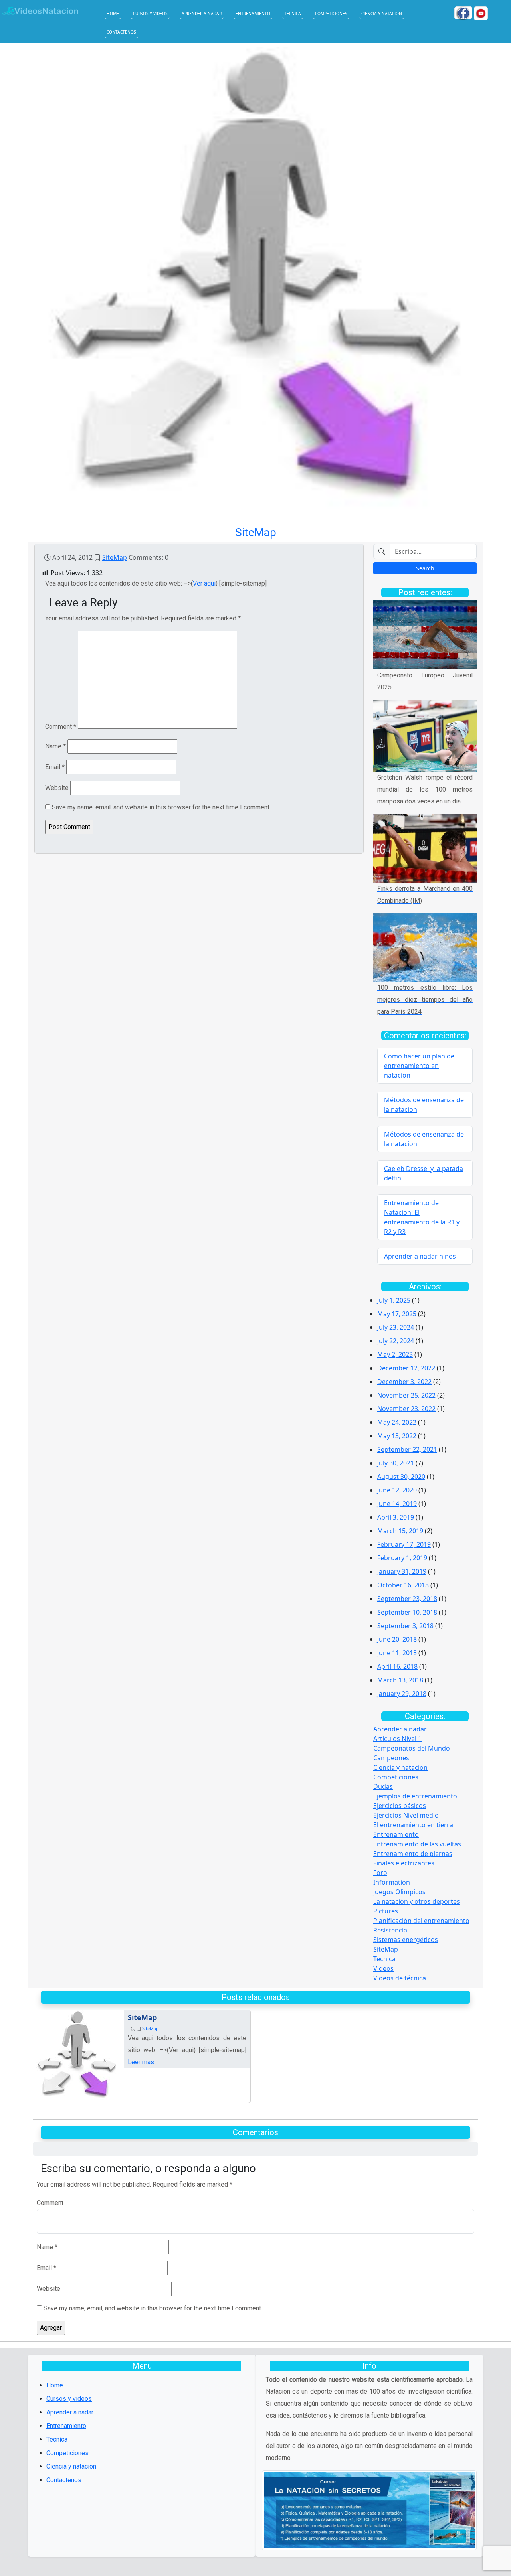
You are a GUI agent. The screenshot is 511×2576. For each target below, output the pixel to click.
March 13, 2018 (400, 1680)
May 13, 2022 (397, 1436)
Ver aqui (204, 583)
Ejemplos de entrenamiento (415, 1796)
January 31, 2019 (402, 1571)
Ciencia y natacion (382, 14)
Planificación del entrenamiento (421, 1921)
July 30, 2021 (396, 1463)
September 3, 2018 (405, 1626)
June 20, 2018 (397, 1639)
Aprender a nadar (202, 14)
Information (392, 1882)
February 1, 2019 (402, 1558)
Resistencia (390, 1930)
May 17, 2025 (397, 1314)
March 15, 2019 (400, 1531)
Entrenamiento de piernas (413, 1854)
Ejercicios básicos (400, 1806)
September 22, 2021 (407, 1449)
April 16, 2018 (397, 1666)
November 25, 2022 (406, 1395)
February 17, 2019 (404, 1544)
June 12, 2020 (397, 1490)
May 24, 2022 (397, 1422)
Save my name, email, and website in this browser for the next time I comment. (161, 807)
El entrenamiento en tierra (413, 1825)
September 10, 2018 (407, 1612)
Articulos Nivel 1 (397, 1739)
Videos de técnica (400, 1978)
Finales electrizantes (404, 1863)
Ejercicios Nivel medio (406, 1815)
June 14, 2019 (397, 1504)
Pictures (386, 1911)
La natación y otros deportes (417, 1901)
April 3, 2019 (396, 1517)
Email (55, 767)
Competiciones (331, 14)
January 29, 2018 (402, 1694)
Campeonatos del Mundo (412, 1748)
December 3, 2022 (404, 1382)
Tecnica (293, 14)
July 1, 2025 (394, 1300)
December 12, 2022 (406, 1368)
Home (113, 14)
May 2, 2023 (395, 1354)
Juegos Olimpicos (399, 1892)
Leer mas (141, 2062)
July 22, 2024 (396, 1341)
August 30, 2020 (401, 1477)
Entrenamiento (253, 14)
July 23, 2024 (396, 1327)
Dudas (383, 1786)
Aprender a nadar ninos (420, 1256)
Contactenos (121, 32)
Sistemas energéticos (406, 1940)
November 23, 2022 (406, 1409)
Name (55, 746)
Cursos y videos (150, 14)
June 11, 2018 (397, 1653)
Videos (383, 1968)
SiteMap (115, 557)
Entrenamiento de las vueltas (417, 1844)
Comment (61, 727)
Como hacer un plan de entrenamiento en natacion (419, 1066)
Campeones (391, 1758)
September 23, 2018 (407, 1599)
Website (57, 788)
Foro (380, 1873)
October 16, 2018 (403, 1585)
